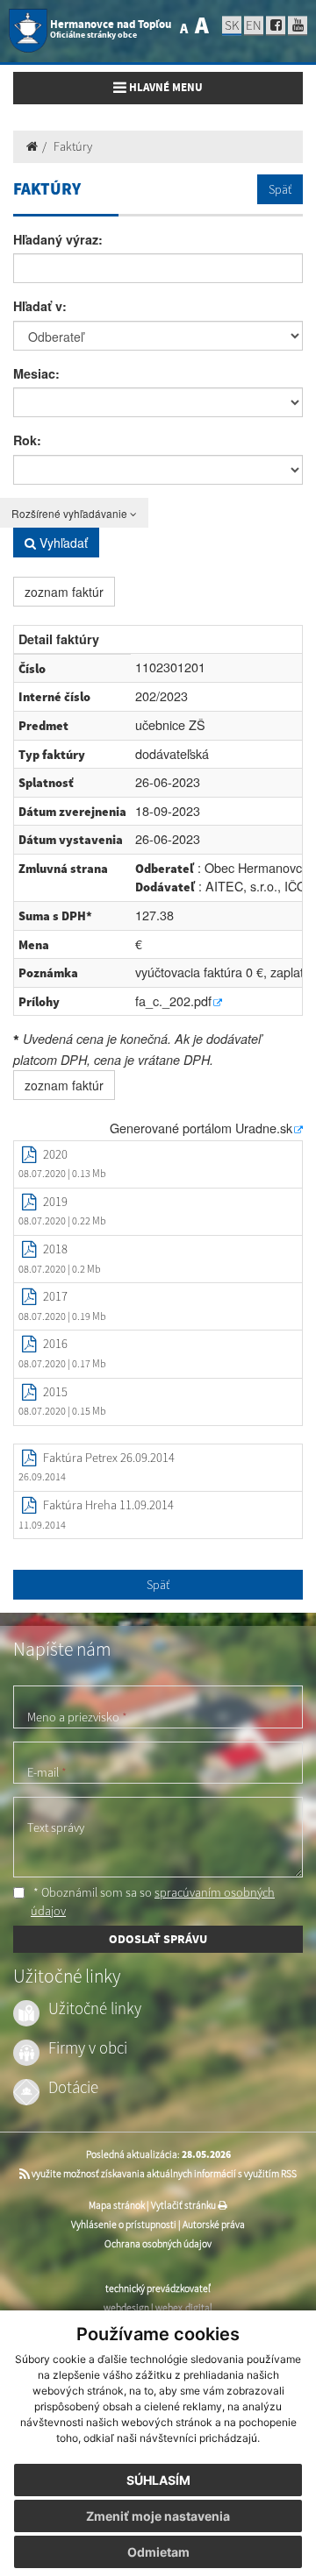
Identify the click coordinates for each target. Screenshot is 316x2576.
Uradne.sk (264, 1128)
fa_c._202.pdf (173, 1001)
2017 (55, 1296)
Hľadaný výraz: (58, 239)
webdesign (126, 2308)
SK (232, 25)
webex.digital (184, 2308)
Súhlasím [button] (158, 2480)
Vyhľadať (62, 543)
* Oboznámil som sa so (153, 1902)
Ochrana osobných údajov (158, 2244)
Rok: (27, 440)
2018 (55, 1249)
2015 (55, 1392)
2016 (55, 1344)
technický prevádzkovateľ (158, 2289)
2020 (55, 1154)
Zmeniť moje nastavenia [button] (158, 2516)
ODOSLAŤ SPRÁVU (158, 1939)
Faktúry (73, 146)
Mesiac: (36, 373)
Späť (280, 189)
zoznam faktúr (64, 592)
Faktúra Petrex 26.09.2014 (109, 1458)
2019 (55, 1202)
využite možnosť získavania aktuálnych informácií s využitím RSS (163, 2174)
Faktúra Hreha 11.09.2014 (108, 1505)
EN (254, 25)
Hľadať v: (40, 306)
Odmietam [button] (158, 2552)
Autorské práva (214, 2225)
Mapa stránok (117, 2205)
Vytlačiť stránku (184, 2205)
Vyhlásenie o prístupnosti (124, 2225)
